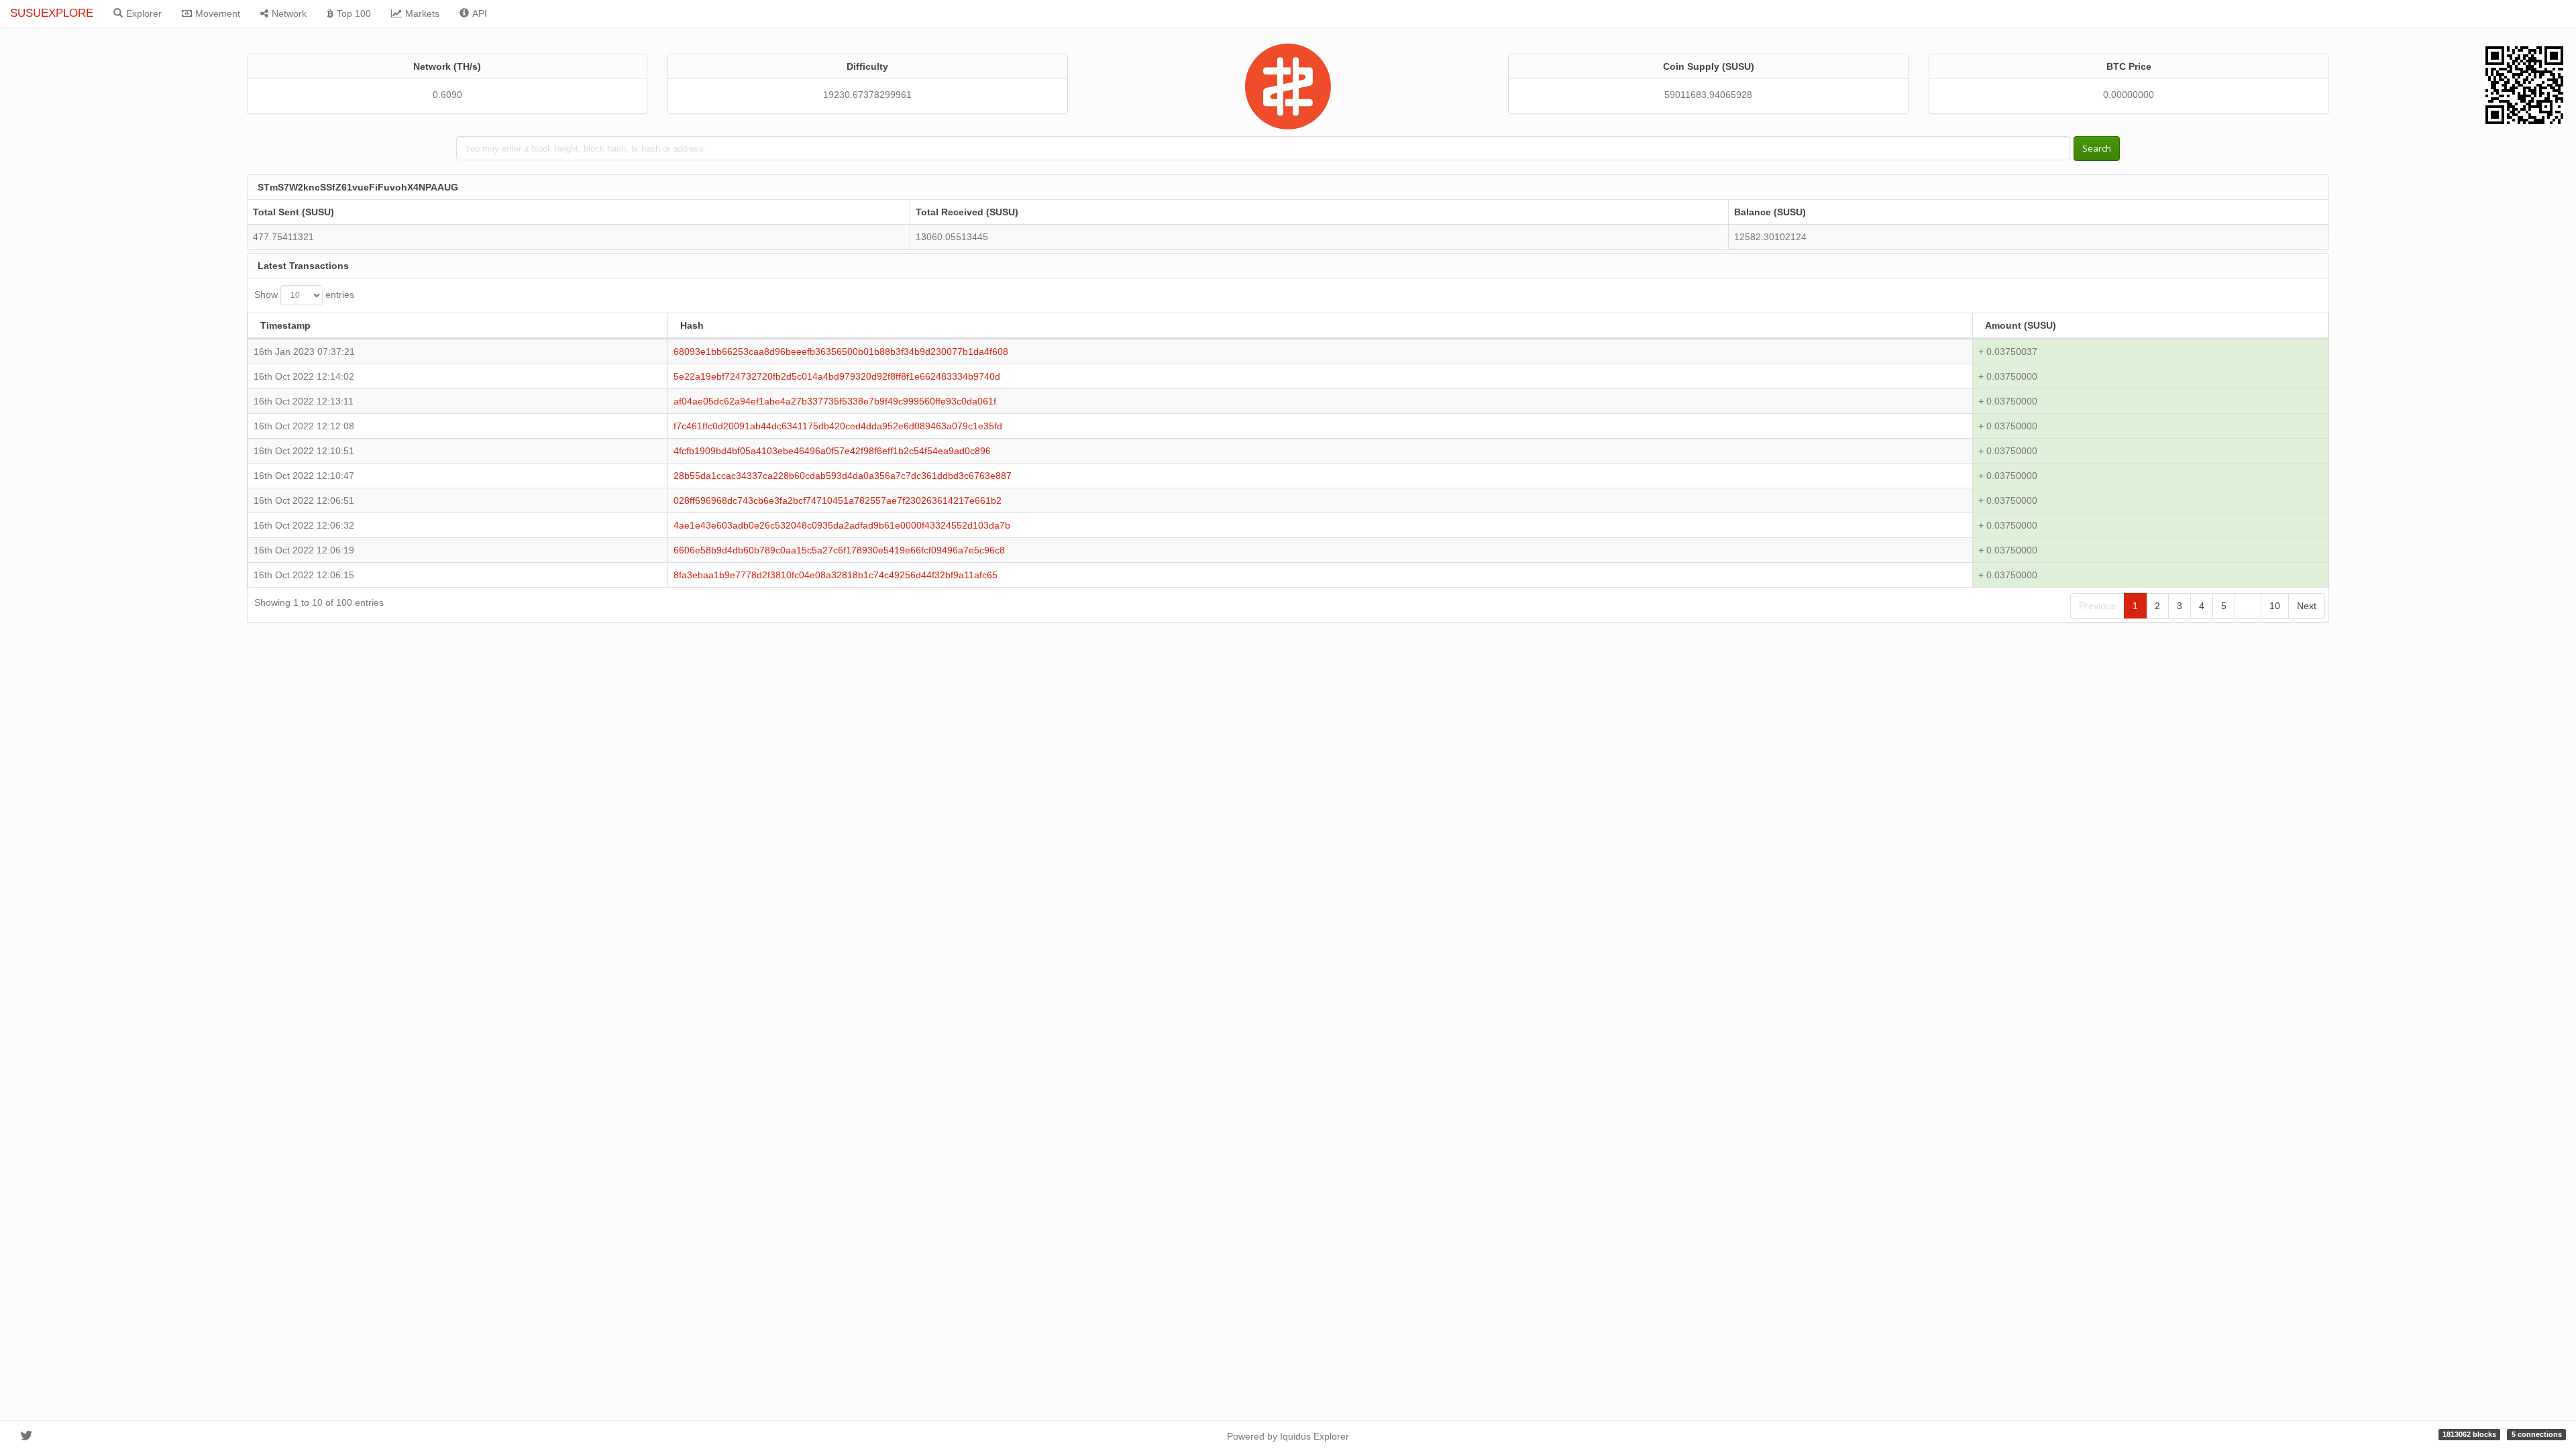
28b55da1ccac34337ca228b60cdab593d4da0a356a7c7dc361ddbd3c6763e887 (843, 476)
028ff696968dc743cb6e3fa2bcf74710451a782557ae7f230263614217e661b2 (838, 500)
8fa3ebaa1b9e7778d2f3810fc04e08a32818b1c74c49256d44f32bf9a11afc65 (836, 575)
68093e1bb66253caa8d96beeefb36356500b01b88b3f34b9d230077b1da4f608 (841, 352)
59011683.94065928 (1708, 95)
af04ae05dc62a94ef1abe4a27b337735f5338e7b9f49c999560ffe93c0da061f (835, 401)
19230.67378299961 (867, 95)
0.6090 (447, 95)
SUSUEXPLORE (52, 13)
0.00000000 (2129, 95)
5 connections (2537, 1434)
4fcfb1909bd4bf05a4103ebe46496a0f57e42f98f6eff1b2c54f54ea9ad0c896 (832, 451)
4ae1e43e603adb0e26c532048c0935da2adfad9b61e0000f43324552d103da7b (842, 525)
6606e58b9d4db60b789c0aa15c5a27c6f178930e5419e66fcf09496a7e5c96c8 (839, 550)
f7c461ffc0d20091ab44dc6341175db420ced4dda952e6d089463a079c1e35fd (838, 426)
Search (2097, 148)
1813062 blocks (2469, 1434)
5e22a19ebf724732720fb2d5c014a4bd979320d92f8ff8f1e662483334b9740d (837, 376)
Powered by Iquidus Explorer (1288, 1436)
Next (2307, 606)
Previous (2097, 606)
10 (2275, 606)
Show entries (304, 294)
